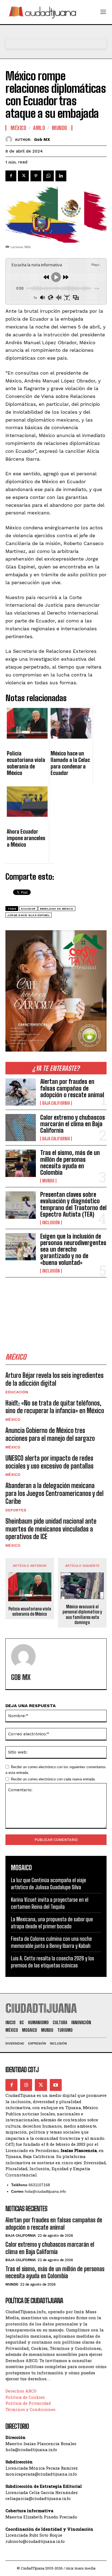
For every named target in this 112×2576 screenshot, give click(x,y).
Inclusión (51, 1223)
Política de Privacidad (28, 2403)
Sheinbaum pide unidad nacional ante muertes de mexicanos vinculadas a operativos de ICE (51, 1529)
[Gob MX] (10, 139)
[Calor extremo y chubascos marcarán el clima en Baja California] (21, 1128)
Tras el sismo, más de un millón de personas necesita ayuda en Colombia (70, 1163)
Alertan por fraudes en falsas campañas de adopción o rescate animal (72, 1088)
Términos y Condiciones (30, 2409)
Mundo (48, 1181)
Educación (17, 1392)
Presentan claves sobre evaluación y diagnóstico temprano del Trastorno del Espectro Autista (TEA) (73, 1204)
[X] (23, 176)
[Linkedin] (61, 176)
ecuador (28, 909)
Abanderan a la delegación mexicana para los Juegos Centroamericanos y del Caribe (55, 1493)
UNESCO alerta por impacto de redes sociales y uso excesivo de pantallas (49, 1462)
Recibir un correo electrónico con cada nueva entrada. (53, 1779)
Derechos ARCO (21, 2391)
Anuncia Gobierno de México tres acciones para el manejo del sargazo (50, 1434)
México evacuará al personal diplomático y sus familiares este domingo (82, 1614)
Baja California (56, 1103)
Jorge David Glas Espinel (29, 915)
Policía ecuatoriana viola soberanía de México (30, 1611)
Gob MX (42, 140)
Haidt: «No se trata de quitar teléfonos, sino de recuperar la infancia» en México (55, 1407)
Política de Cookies (25, 2397)
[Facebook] (11, 176)
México (13, 1419)
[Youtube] (56, 2085)
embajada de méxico (57, 909)
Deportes (16, 1510)
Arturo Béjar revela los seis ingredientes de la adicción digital (55, 1379)
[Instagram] (26, 2085)
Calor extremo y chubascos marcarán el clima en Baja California (73, 1124)
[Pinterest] (36, 176)
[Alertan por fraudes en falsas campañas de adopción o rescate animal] (21, 1092)
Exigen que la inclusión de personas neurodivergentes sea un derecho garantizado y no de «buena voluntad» (73, 1249)
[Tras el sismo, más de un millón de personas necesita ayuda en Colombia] (21, 1163)
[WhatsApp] (48, 176)
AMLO (39, 128)
